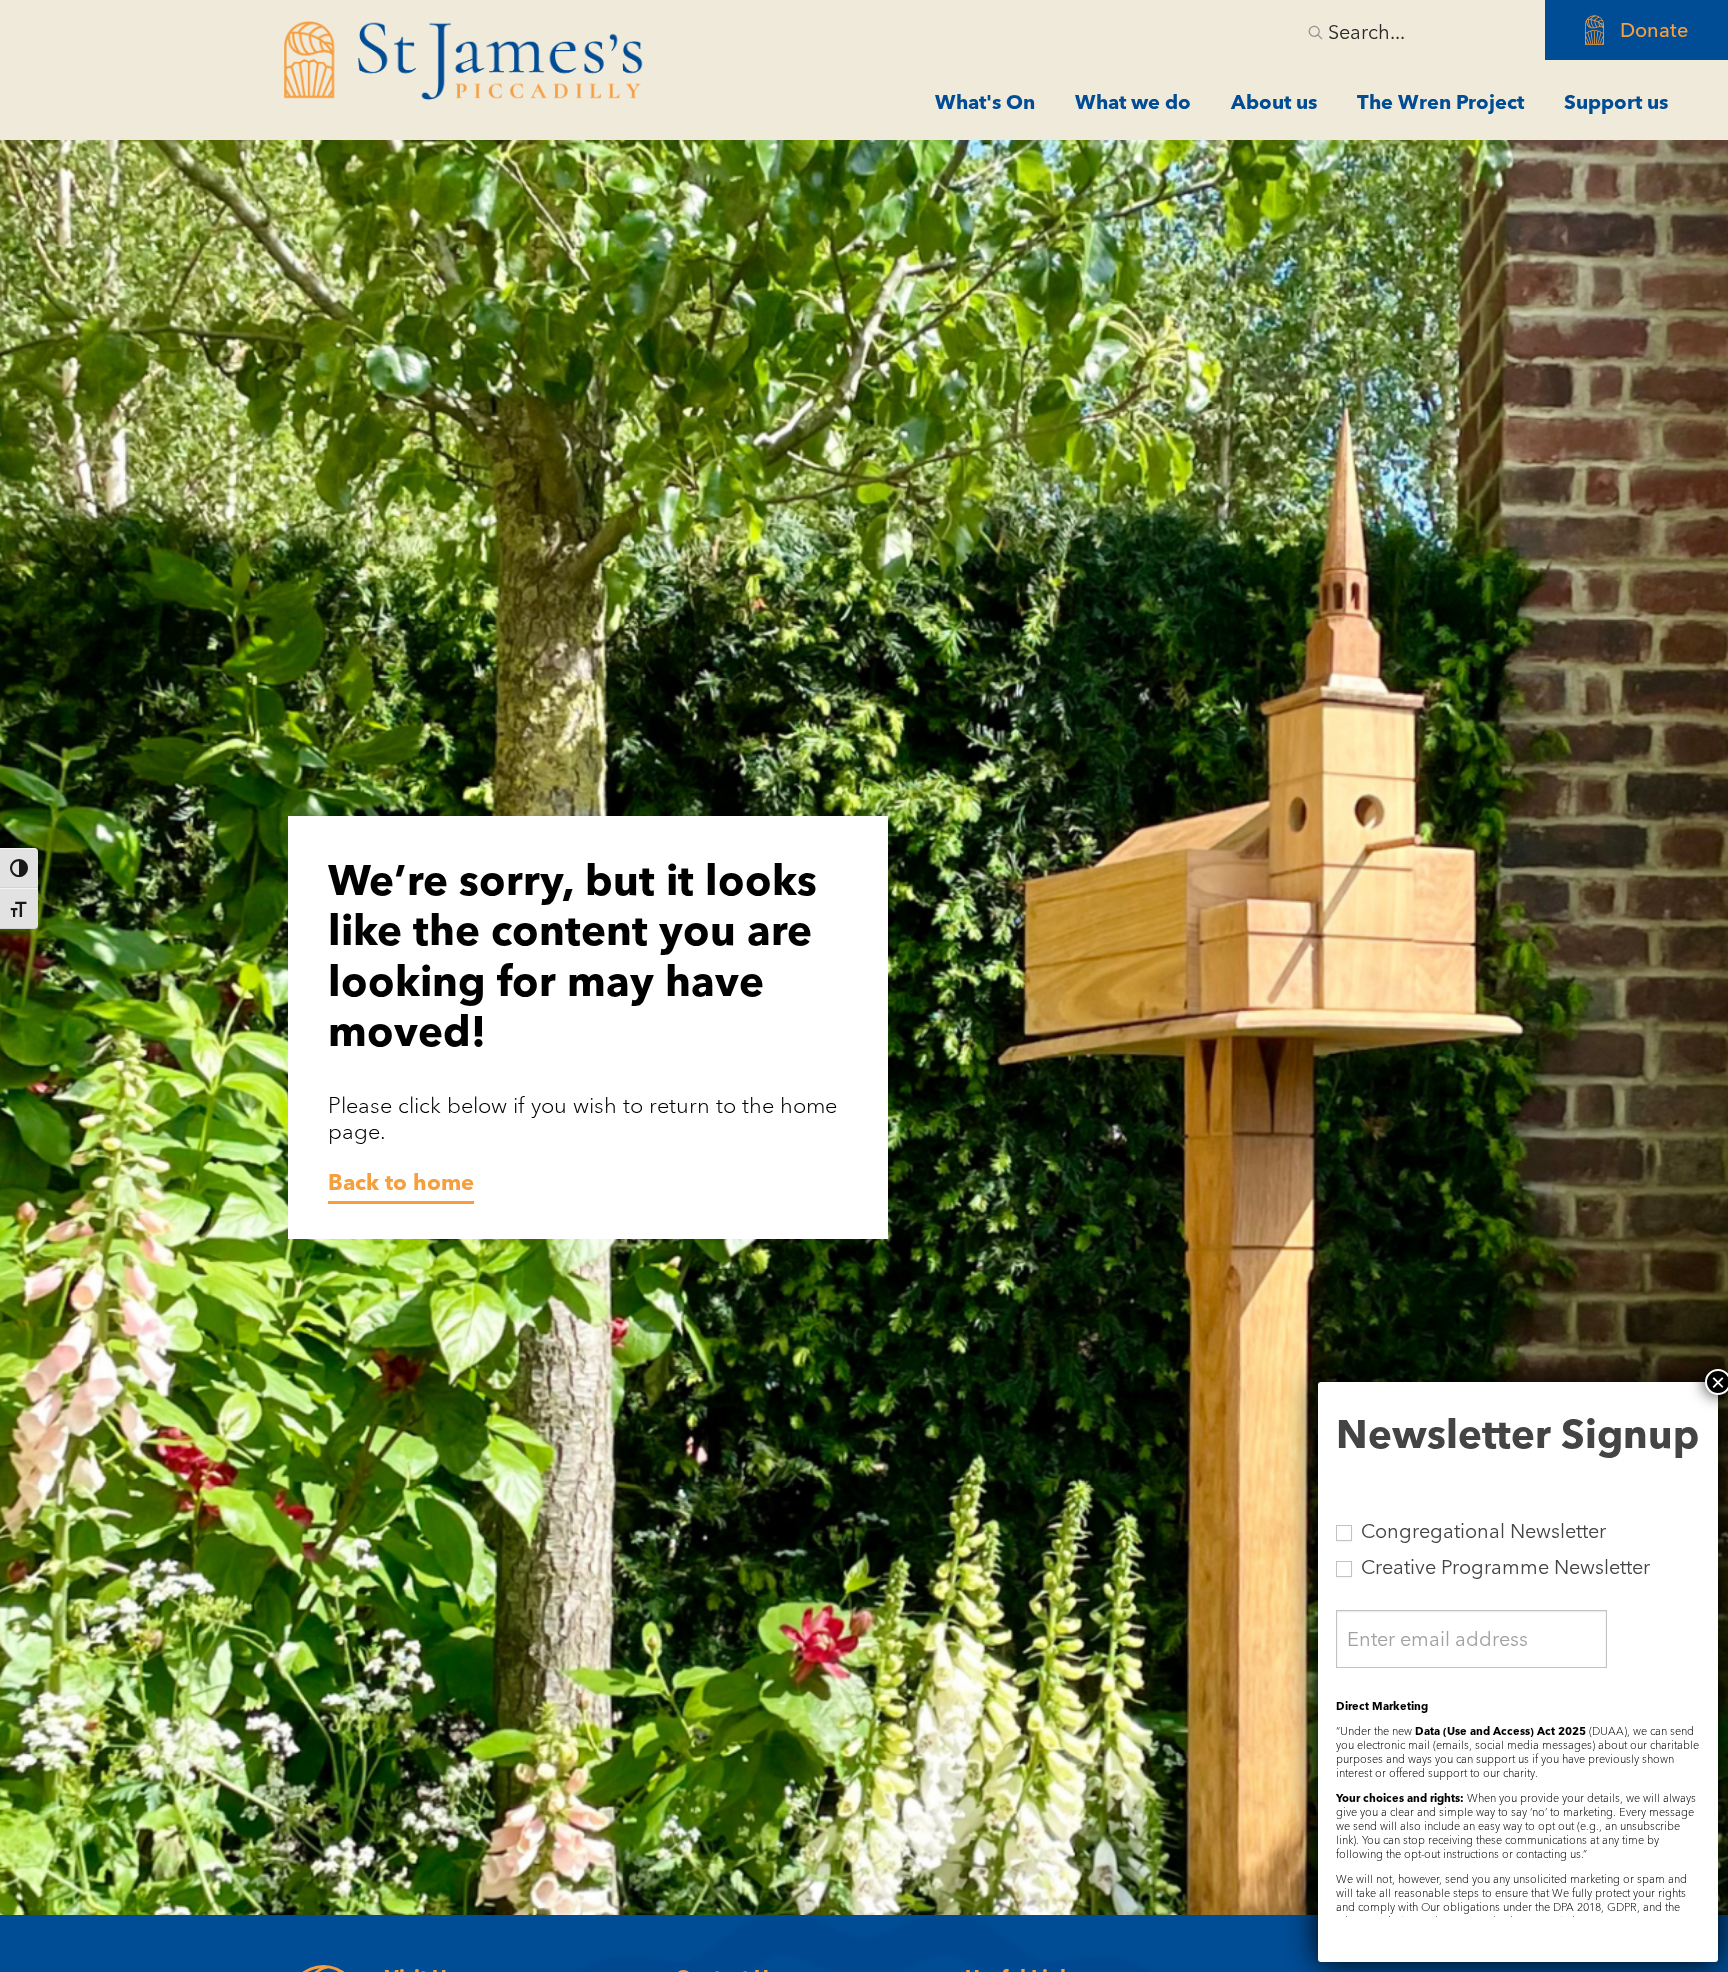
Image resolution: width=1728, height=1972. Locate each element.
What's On (985, 102)
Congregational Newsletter (1481, 1531)
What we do (1133, 102)
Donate (1654, 30)
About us (1274, 102)
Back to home (401, 1182)
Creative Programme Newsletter (1503, 1567)
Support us (1616, 102)
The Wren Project (1440, 102)
